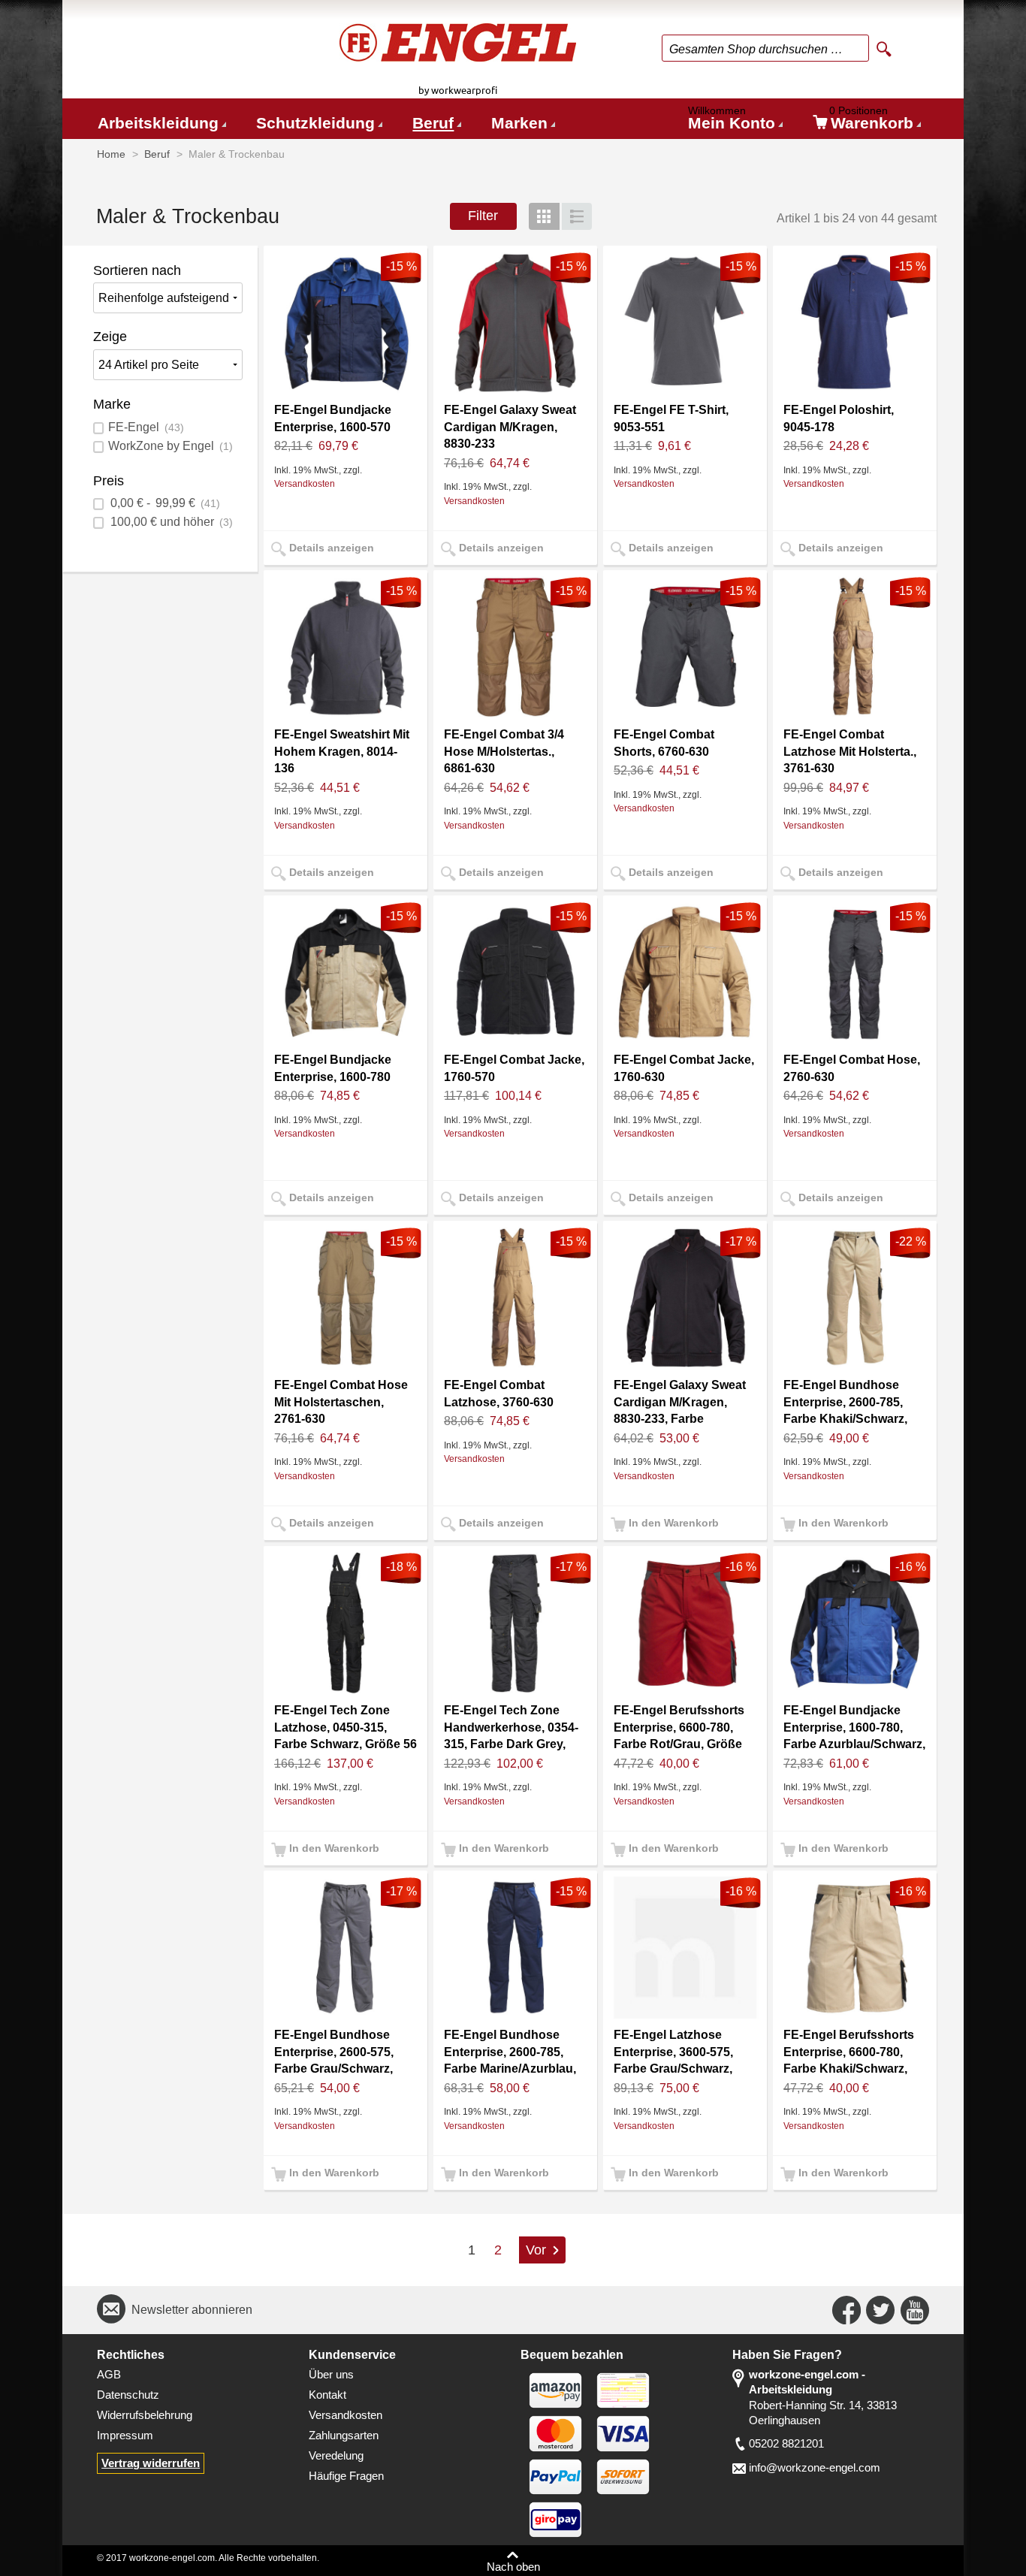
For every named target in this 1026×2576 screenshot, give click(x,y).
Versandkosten (305, 483)
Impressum (125, 2436)
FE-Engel (146, 427)
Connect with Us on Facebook (846, 2310)
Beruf (433, 123)
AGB (109, 2375)
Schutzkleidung (315, 123)
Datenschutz (128, 2395)
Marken (519, 123)
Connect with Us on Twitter (880, 2310)
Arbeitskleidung (158, 123)
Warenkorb (871, 121)
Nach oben (513, 2567)
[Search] (884, 50)
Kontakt (327, 2395)
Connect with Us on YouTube (915, 2310)
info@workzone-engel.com (815, 2468)
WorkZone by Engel (170, 446)
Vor (536, 2250)
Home (111, 154)
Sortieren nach (137, 270)
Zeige (110, 337)
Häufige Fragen (346, 2476)
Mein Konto (732, 121)
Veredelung (336, 2456)
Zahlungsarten (344, 2436)
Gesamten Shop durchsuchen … (756, 49)
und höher (172, 522)
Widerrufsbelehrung (145, 2415)
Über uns (331, 2375)
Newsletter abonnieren (192, 2310)
